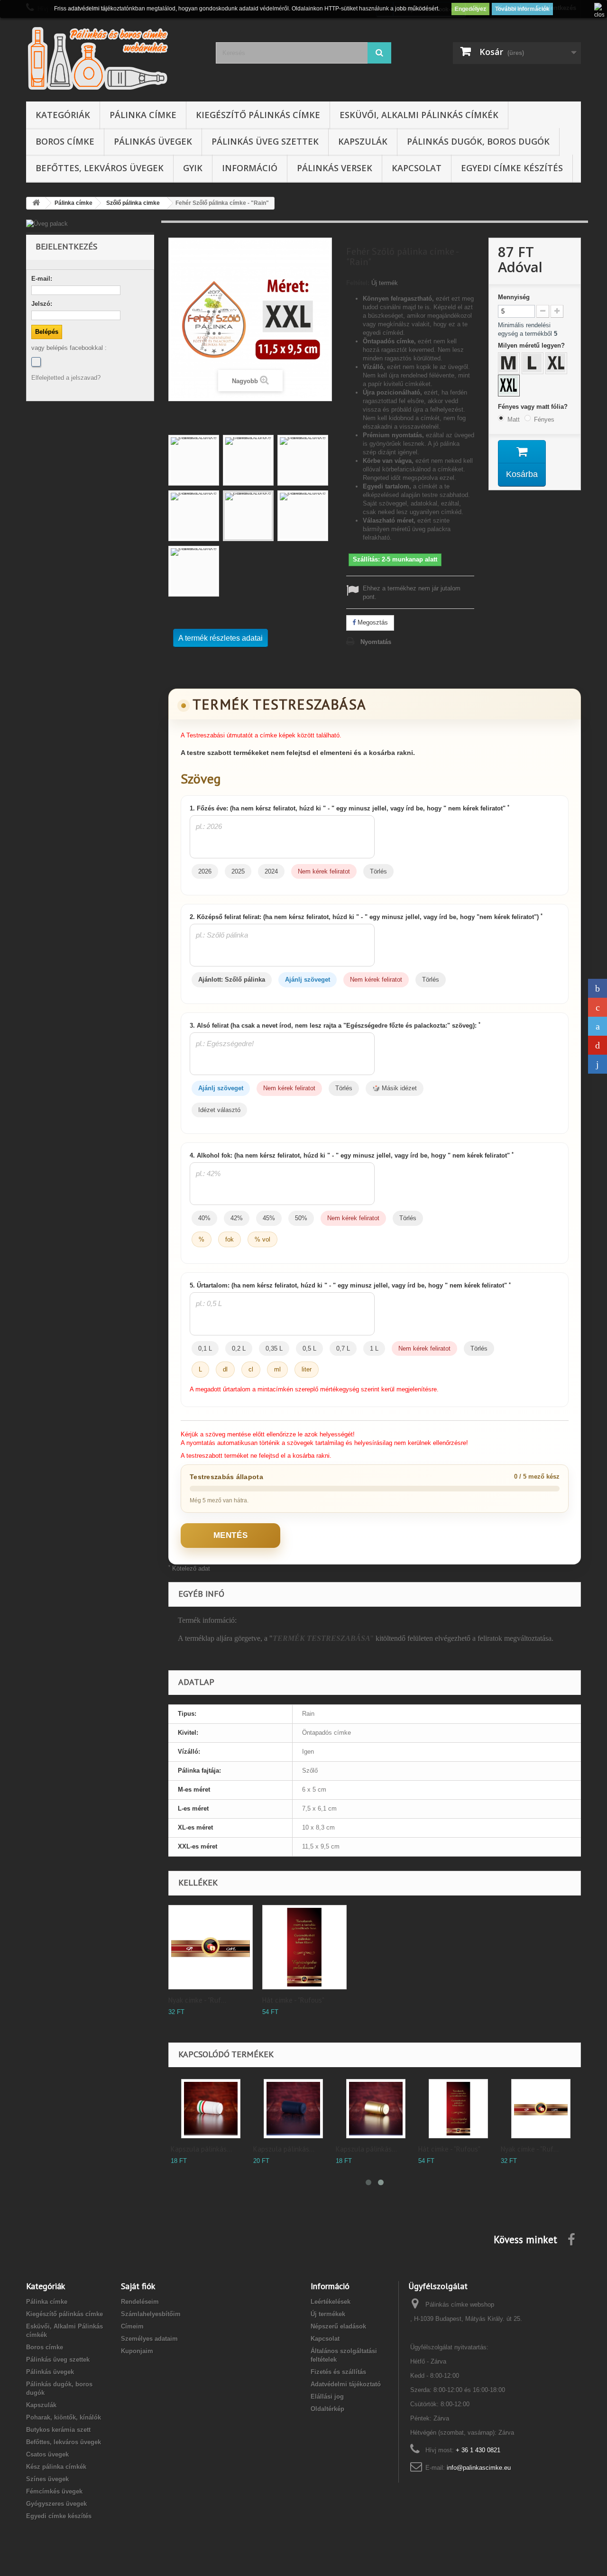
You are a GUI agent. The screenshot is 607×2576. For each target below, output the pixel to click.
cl (251, 1369)
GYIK (193, 168)
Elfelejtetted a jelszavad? (66, 378)
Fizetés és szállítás (338, 2372)
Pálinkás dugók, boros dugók (478, 141)
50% (301, 1218)
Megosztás (372, 622)
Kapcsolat (417, 168)
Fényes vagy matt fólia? (534, 407)
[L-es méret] (533, 364)
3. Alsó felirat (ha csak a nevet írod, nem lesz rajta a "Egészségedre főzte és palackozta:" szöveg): (335, 1025)
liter (307, 1369)
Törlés (378, 871)
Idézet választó (219, 1110)
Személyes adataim (149, 2339)
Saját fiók (138, 2286)
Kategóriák (63, 115)
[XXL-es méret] (510, 386)
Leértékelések (331, 2302)
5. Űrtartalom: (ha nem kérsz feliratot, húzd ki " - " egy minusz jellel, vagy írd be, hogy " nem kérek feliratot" (350, 1285)
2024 (271, 871)
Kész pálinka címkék (56, 2467)
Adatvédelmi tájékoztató (346, 2384)
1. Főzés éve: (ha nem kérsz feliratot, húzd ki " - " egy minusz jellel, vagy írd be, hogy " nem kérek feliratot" (349, 808)
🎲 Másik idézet (395, 1088)
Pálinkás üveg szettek (265, 141)
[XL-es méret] (557, 364)
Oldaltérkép (327, 2409)
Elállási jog (327, 2397)
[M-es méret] (510, 364)
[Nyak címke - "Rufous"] (541, 2109)
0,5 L (309, 1348)
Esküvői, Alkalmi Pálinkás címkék (419, 115)
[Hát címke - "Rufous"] (458, 2109)
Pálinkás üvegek (153, 141)
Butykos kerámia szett (58, 2430)
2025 (238, 871)
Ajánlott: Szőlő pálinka (232, 980)
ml (277, 1369)
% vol (262, 1239)
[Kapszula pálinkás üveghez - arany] (376, 2109)
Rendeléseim (140, 2302)
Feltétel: (358, 283)
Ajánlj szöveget (308, 980)
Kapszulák (363, 141)
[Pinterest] (598, 1045)
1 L (374, 1348)
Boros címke (65, 141)
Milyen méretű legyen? (532, 345)
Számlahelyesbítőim (151, 2314)
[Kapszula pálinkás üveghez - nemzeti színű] (211, 2109)
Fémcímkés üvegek (54, 2491)
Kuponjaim (137, 2351)
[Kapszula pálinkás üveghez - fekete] (293, 2109)
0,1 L (205, 1348)
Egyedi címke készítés (512, 168)
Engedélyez (470, 9)
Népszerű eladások (338, 2326)
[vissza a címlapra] (36, 203)
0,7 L (343, 1348)
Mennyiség (514, 297)
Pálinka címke (143, 115)
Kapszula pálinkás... (201, 2149)
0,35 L (274, 1348)
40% (204, 1218)
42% (237, 1218)
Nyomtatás (376, 642)
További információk (522, 9)
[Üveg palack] (90, 224)
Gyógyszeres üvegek (56, 2504)
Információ (250, 168)
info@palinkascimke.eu (479, 2468)
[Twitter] (598, 1026)
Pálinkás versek (335, 168)
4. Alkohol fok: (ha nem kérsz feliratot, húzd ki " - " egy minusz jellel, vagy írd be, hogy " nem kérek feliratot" (352, 1155)
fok (230, 1239)
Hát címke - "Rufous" (293, 2000)
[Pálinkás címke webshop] (114, 58)
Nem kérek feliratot (324, 871)
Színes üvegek (47, 2479)
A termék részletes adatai (221, 638)
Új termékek (328, 2314)
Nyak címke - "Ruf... (197, 2000)
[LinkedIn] (598, 1064)
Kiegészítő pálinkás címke (258, 115)
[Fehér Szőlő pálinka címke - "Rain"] (194, 460)
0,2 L (239, 1348)
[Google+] (598, 1007)
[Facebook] (36, 362)
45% (269, 1218)
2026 (205, 871)
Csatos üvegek (47, 2454)
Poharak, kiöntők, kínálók (64, 2417)
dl (225, 1369)
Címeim (132, 2326)
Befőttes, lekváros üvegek (100, 168)
